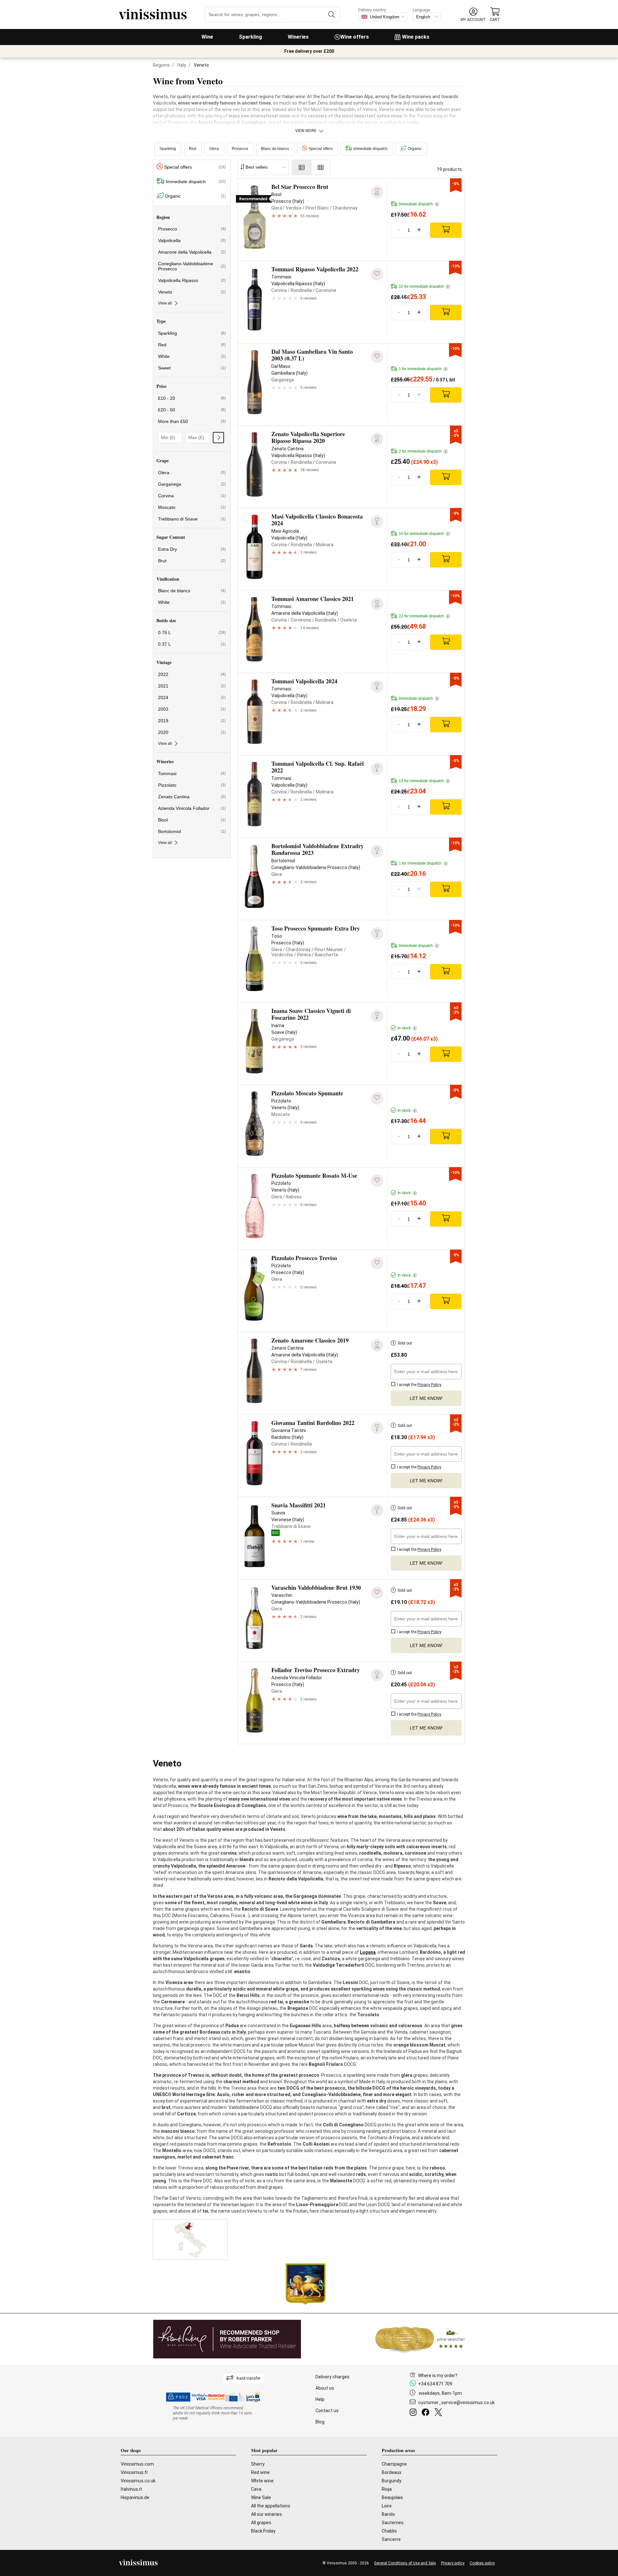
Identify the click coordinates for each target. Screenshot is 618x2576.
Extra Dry (192, 549)
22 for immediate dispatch (424, 616)
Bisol (192, 820)
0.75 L (192, 632)
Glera (214, 149)
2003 (192, 709)
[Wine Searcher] (420, 2339)
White (192, 356)
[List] (302, 167)
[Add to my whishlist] (377, 274)
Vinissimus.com (137, 2464)
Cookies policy (482, 2563)
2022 (192, 674)
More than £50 (192, 421)
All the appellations (271, 2506)
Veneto (192, 292)
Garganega (192, 484)
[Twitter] (440, 2413)
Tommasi (192, 773)
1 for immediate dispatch (422, 369)
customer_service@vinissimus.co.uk (456, 2403)
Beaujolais (392, 2497)
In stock (406, 1028)
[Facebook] (427, 2413)
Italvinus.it (131, 2489)
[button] (473, 15)
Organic (415, 149)
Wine (207, 37)
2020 (192, 732)
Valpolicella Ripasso (192, 280)
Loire (387, 2506)
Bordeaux (392, 2472)
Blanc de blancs (275, 149)
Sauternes (393, 2523)
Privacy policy (453, 2563)
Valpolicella (192, 240)
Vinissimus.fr (134, 2472)
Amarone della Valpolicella (192, 252)
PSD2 (182, 2397)
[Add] (446, 230)
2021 (192, 686)
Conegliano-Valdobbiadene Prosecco (192, 266)
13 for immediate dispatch (424, 781)
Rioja (387, 2489)
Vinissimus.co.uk (138, 2481)
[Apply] (218, 438)
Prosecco (240, 149)
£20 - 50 (192, 410)
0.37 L (192, 644)
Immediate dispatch (370, 149)
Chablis (389, 2531)
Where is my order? (438, 2375)
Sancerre (391, 2539)
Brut (192, 561)
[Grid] (321, 167)
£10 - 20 (192, 398)
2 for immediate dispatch (422, 451)
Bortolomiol (192, 831)
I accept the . (419, 1385)
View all (165, 303)
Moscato (192, 507)
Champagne (394, 2464)
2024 (192, 698)
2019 (192, 721)
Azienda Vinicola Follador (192, 808)
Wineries (298, 37)
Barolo (388, 2514)
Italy (182, 65)
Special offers (321, 149)
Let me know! (426, 1398)
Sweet (192, 368)
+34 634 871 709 (435, 2384)
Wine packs (416, 37)
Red (193, 149)
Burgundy (392, 2481)
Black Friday (263, 2531)
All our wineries (267, 2514)
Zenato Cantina (192, 797)
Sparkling (250, 37)
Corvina (192, 496)
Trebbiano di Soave (192, 519)
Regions (161, 65)
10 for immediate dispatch (424, 286)
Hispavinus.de (135, 2497)
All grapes (261, 2523)
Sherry (258, 2464)
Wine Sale (261, 2497)
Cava (256, 2489)
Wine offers (355, 37)
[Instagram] (414, 2413)
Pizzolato (192, 785)
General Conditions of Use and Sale (405, 2563)
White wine (262, 2481)
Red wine (260, 2472)
